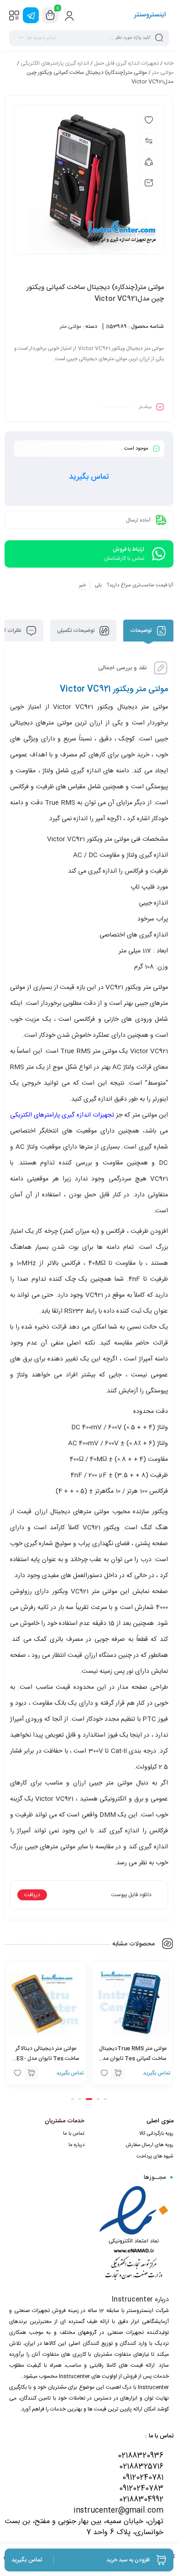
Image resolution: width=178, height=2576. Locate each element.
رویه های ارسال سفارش (149, 2145)
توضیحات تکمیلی (76, 631)
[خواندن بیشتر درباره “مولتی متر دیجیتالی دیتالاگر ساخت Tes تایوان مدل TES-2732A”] (31, 2073)
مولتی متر (163, 72)
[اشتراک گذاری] (149, 162)
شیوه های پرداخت (155, 2157)
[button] (105, 2099)
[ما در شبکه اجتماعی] (31, 15)
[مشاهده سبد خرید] (50, 16)
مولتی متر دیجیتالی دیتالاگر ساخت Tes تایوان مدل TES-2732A (46, 2059)
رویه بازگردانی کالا (156, 2134)
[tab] (148, 631)
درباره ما (76, 2145)
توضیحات (141, 631)
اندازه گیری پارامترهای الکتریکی (55, 63)
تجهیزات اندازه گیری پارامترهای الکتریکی (62, 1115)
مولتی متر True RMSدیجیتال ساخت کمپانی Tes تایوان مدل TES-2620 (133, 2059)
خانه (169, 63)
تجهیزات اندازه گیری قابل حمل (126, 63)
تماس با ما (74, 2134)
